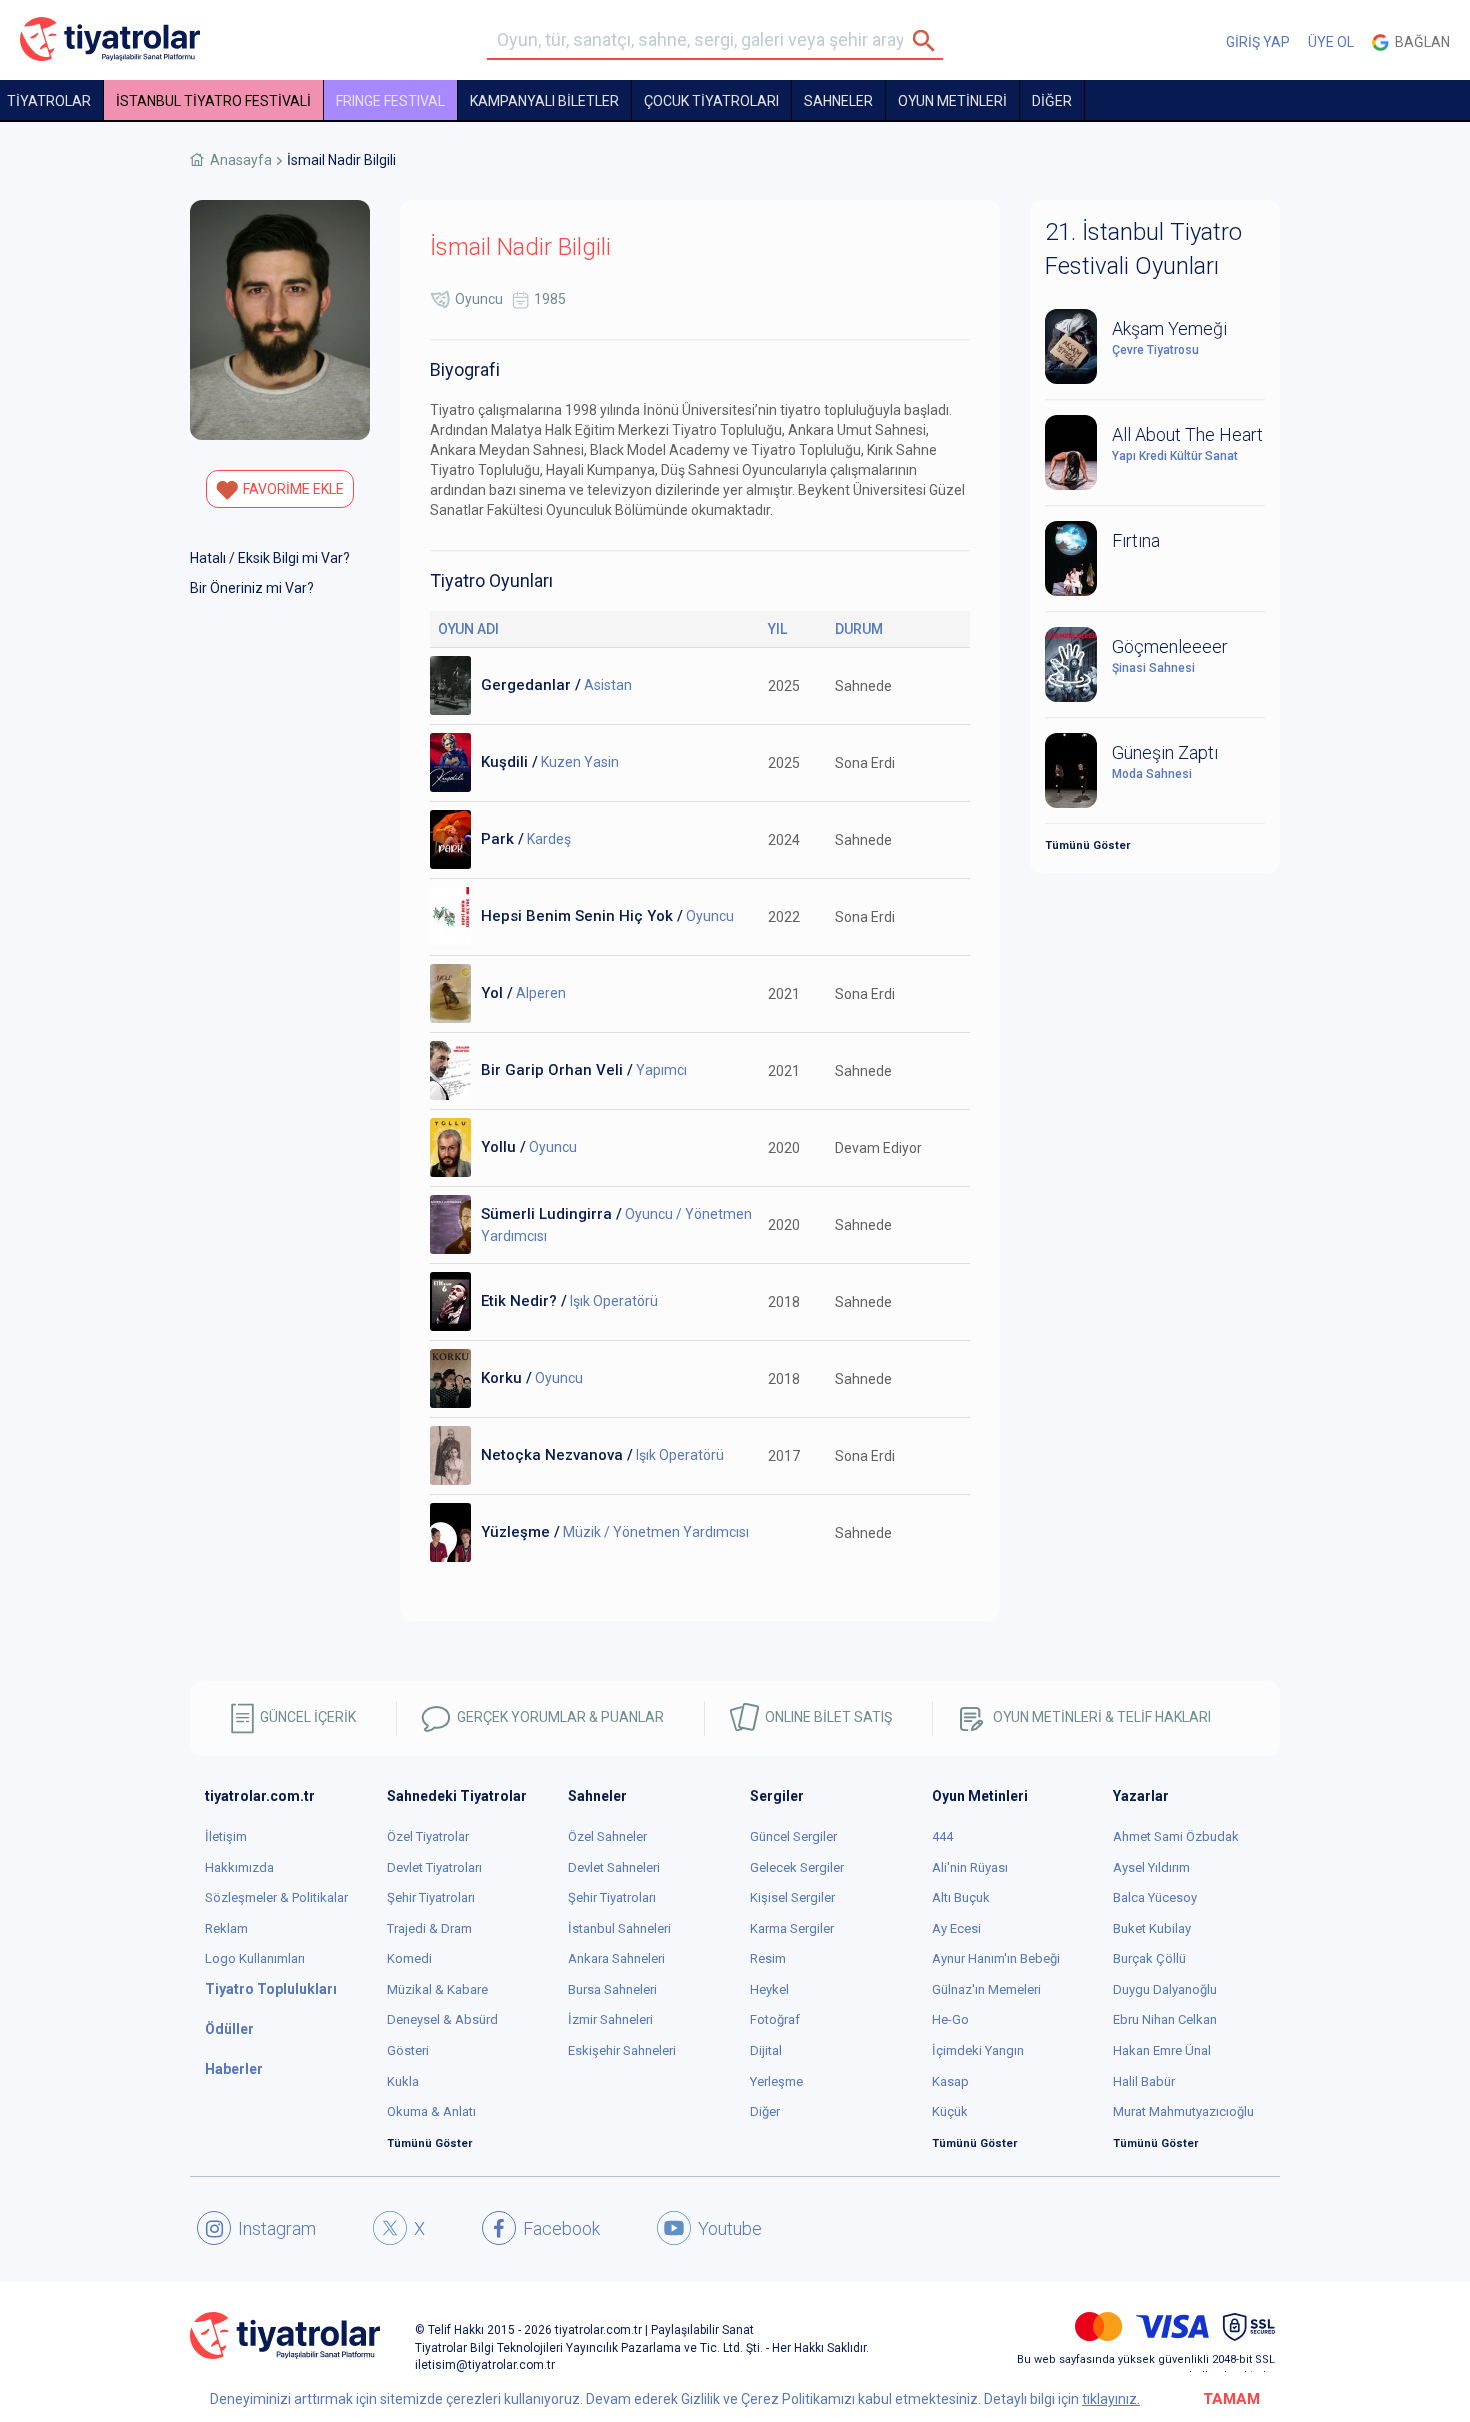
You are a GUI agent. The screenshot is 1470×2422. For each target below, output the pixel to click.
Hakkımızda (239, 1867)
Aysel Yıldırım (1151, 1867)
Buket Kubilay (1152, 1928)
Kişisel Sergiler (792, 1897)
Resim (768, 1958)
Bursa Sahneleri (612, 1989)
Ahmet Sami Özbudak (1176, 1836)
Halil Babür (1144, 2081)
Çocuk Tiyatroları (711, 101)
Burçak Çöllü (1149, 1958)
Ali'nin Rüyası (970, 1867)
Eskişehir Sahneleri (622, 2050)
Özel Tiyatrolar (428, 1836)
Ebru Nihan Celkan (1165, 2019)
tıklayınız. (1111, 2399)
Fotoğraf (775, 2019)
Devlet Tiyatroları (434, 1867)
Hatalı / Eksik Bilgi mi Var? (270, 558)
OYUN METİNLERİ (952, 101)
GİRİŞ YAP (1258, 42)
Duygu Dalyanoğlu (1165, 1989)
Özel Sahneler (607, 1836)
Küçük (950, 2111)
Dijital (766, 2050)
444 (942, 1836)
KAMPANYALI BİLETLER (544, 101)
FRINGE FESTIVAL (390, 101)
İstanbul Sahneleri (619, 1928)
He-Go (950, 2019)
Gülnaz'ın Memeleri (986, 1989)
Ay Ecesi (956, 1928)
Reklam (226, 1928)
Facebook (561, 2228)
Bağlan (1419, 42)
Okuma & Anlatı (431, 2111)
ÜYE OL (1331, 42)
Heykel (769, 1989)
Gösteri (408, 2050)
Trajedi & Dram (429, 1928)
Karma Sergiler (792, 1928)
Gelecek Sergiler (797, 1867)
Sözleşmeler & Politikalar (276, 1897)
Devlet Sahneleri (614, 1867)
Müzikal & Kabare (437, 1989)
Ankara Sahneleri (616, 1958)
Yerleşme (776, 2081)
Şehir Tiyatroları (431, 1897)
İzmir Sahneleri (610, 2019)
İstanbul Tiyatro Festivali (213, 101)
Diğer (765, 2111)
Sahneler (838, 101)
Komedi (409, 1958)
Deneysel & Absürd (442, 2019)
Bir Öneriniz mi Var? (252, 588)
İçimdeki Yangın (978, 2050)
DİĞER (1052, 101)
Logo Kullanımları (255, 1958)
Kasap (950, 2081)
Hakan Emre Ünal (1162, 2050)
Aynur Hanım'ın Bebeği (996, 1958)
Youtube (730, 2228)
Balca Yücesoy (1155, 1897)
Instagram (277, 2228)
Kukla (403, 2081)
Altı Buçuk (961, 1897)
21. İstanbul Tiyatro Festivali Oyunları (1143, 249)
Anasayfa (241, 160)
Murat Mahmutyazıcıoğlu (1183, 2111)
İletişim (226, 1836)
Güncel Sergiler (793, 1836)
